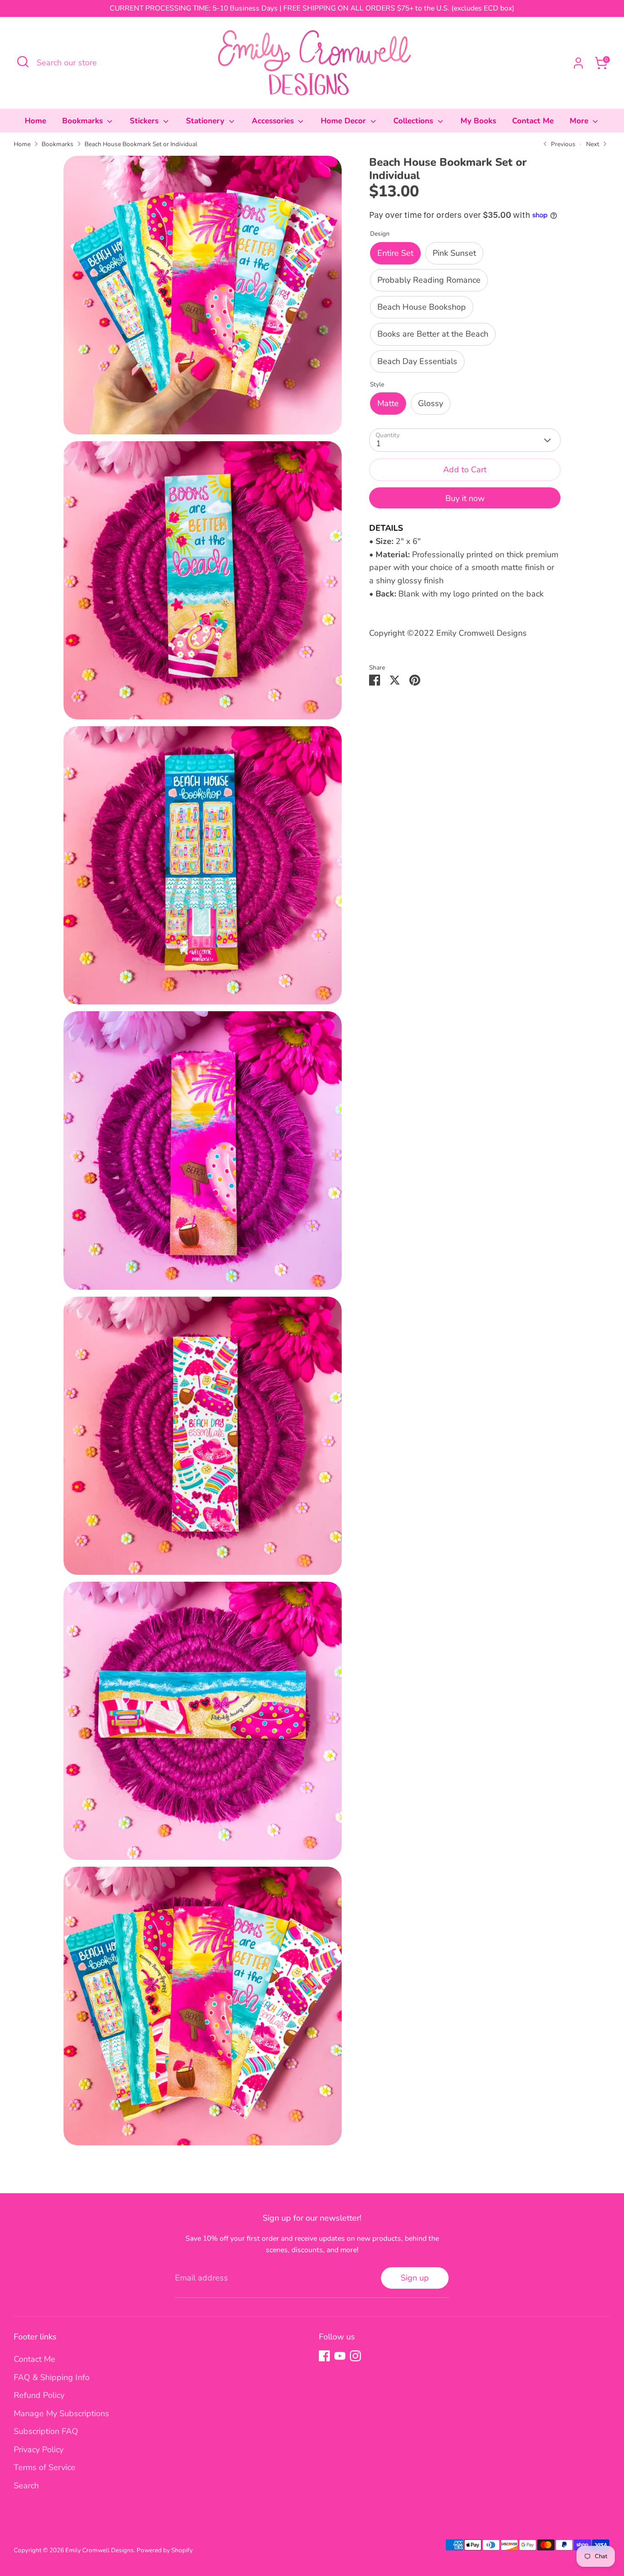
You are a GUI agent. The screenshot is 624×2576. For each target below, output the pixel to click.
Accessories (274, 121)
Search (26, 2486)
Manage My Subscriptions (61, 2413)
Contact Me (533, 121)
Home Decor (344, 121)
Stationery (206, 121)
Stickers (145, 121)
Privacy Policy (39, 2449)
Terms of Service (45, 2467)
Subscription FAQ (46, 2431)
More (580, 121)
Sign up (415, 2278)
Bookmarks (84, 121)
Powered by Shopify (165, 2550)
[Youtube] (340, 2356)
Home (35, 121)
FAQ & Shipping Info (52, 2377)
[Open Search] (23, 62)
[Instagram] (355, 2356)
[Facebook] (324, 2356)
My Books (478, 121)
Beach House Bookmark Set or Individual (141, 144)
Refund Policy (39, 2395)
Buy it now (465, 498)
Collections (414, 121)
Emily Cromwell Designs (100, 2550)
